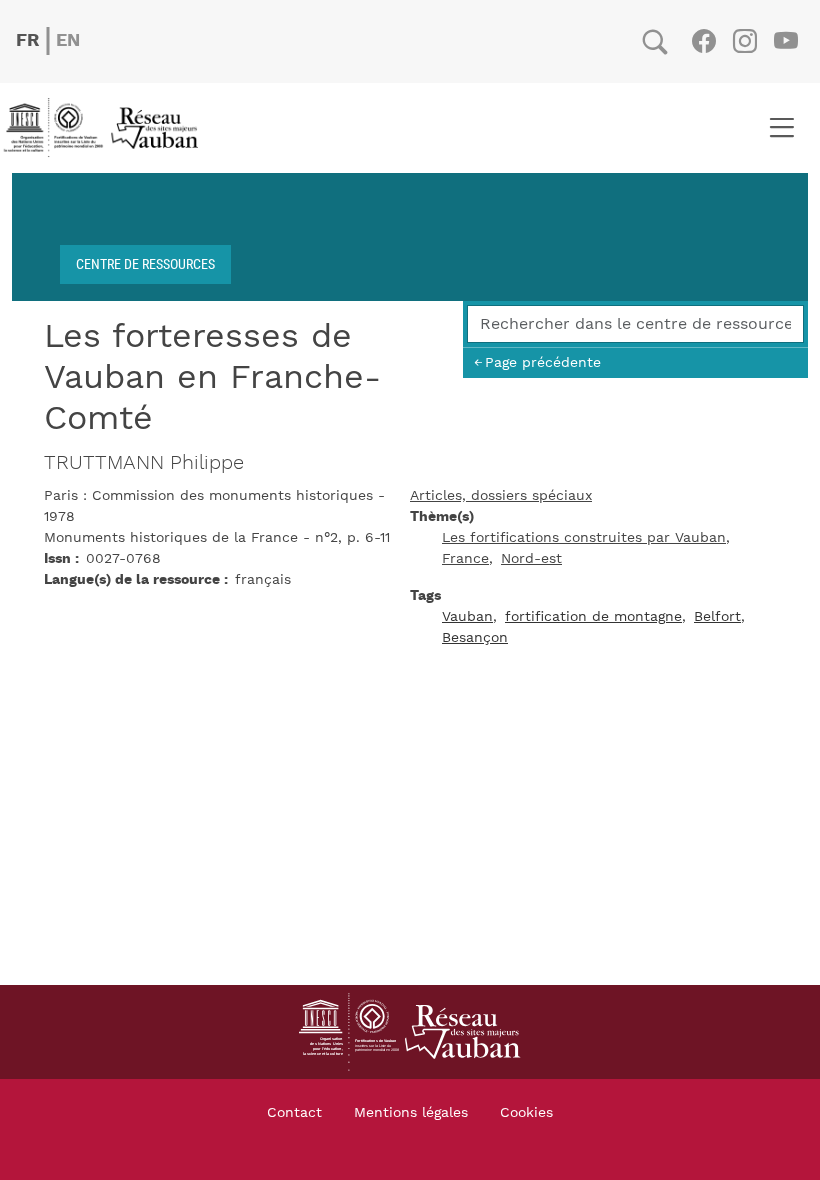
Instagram (744, 41)
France (465, 559)
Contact (294, 1113)
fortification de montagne (593, 617)
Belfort (717, 617)
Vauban (467, 617)
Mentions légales (411, 1113)
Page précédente (543, 362)
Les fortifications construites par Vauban (584, 538)
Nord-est (531, 559)
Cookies (526, 1113)
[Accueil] (107, 128)
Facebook (703, 41)
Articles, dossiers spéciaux (501, 496)
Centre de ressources (145, 263)
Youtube (785, 41)
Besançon (475, 638)
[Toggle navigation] (781, 128)
